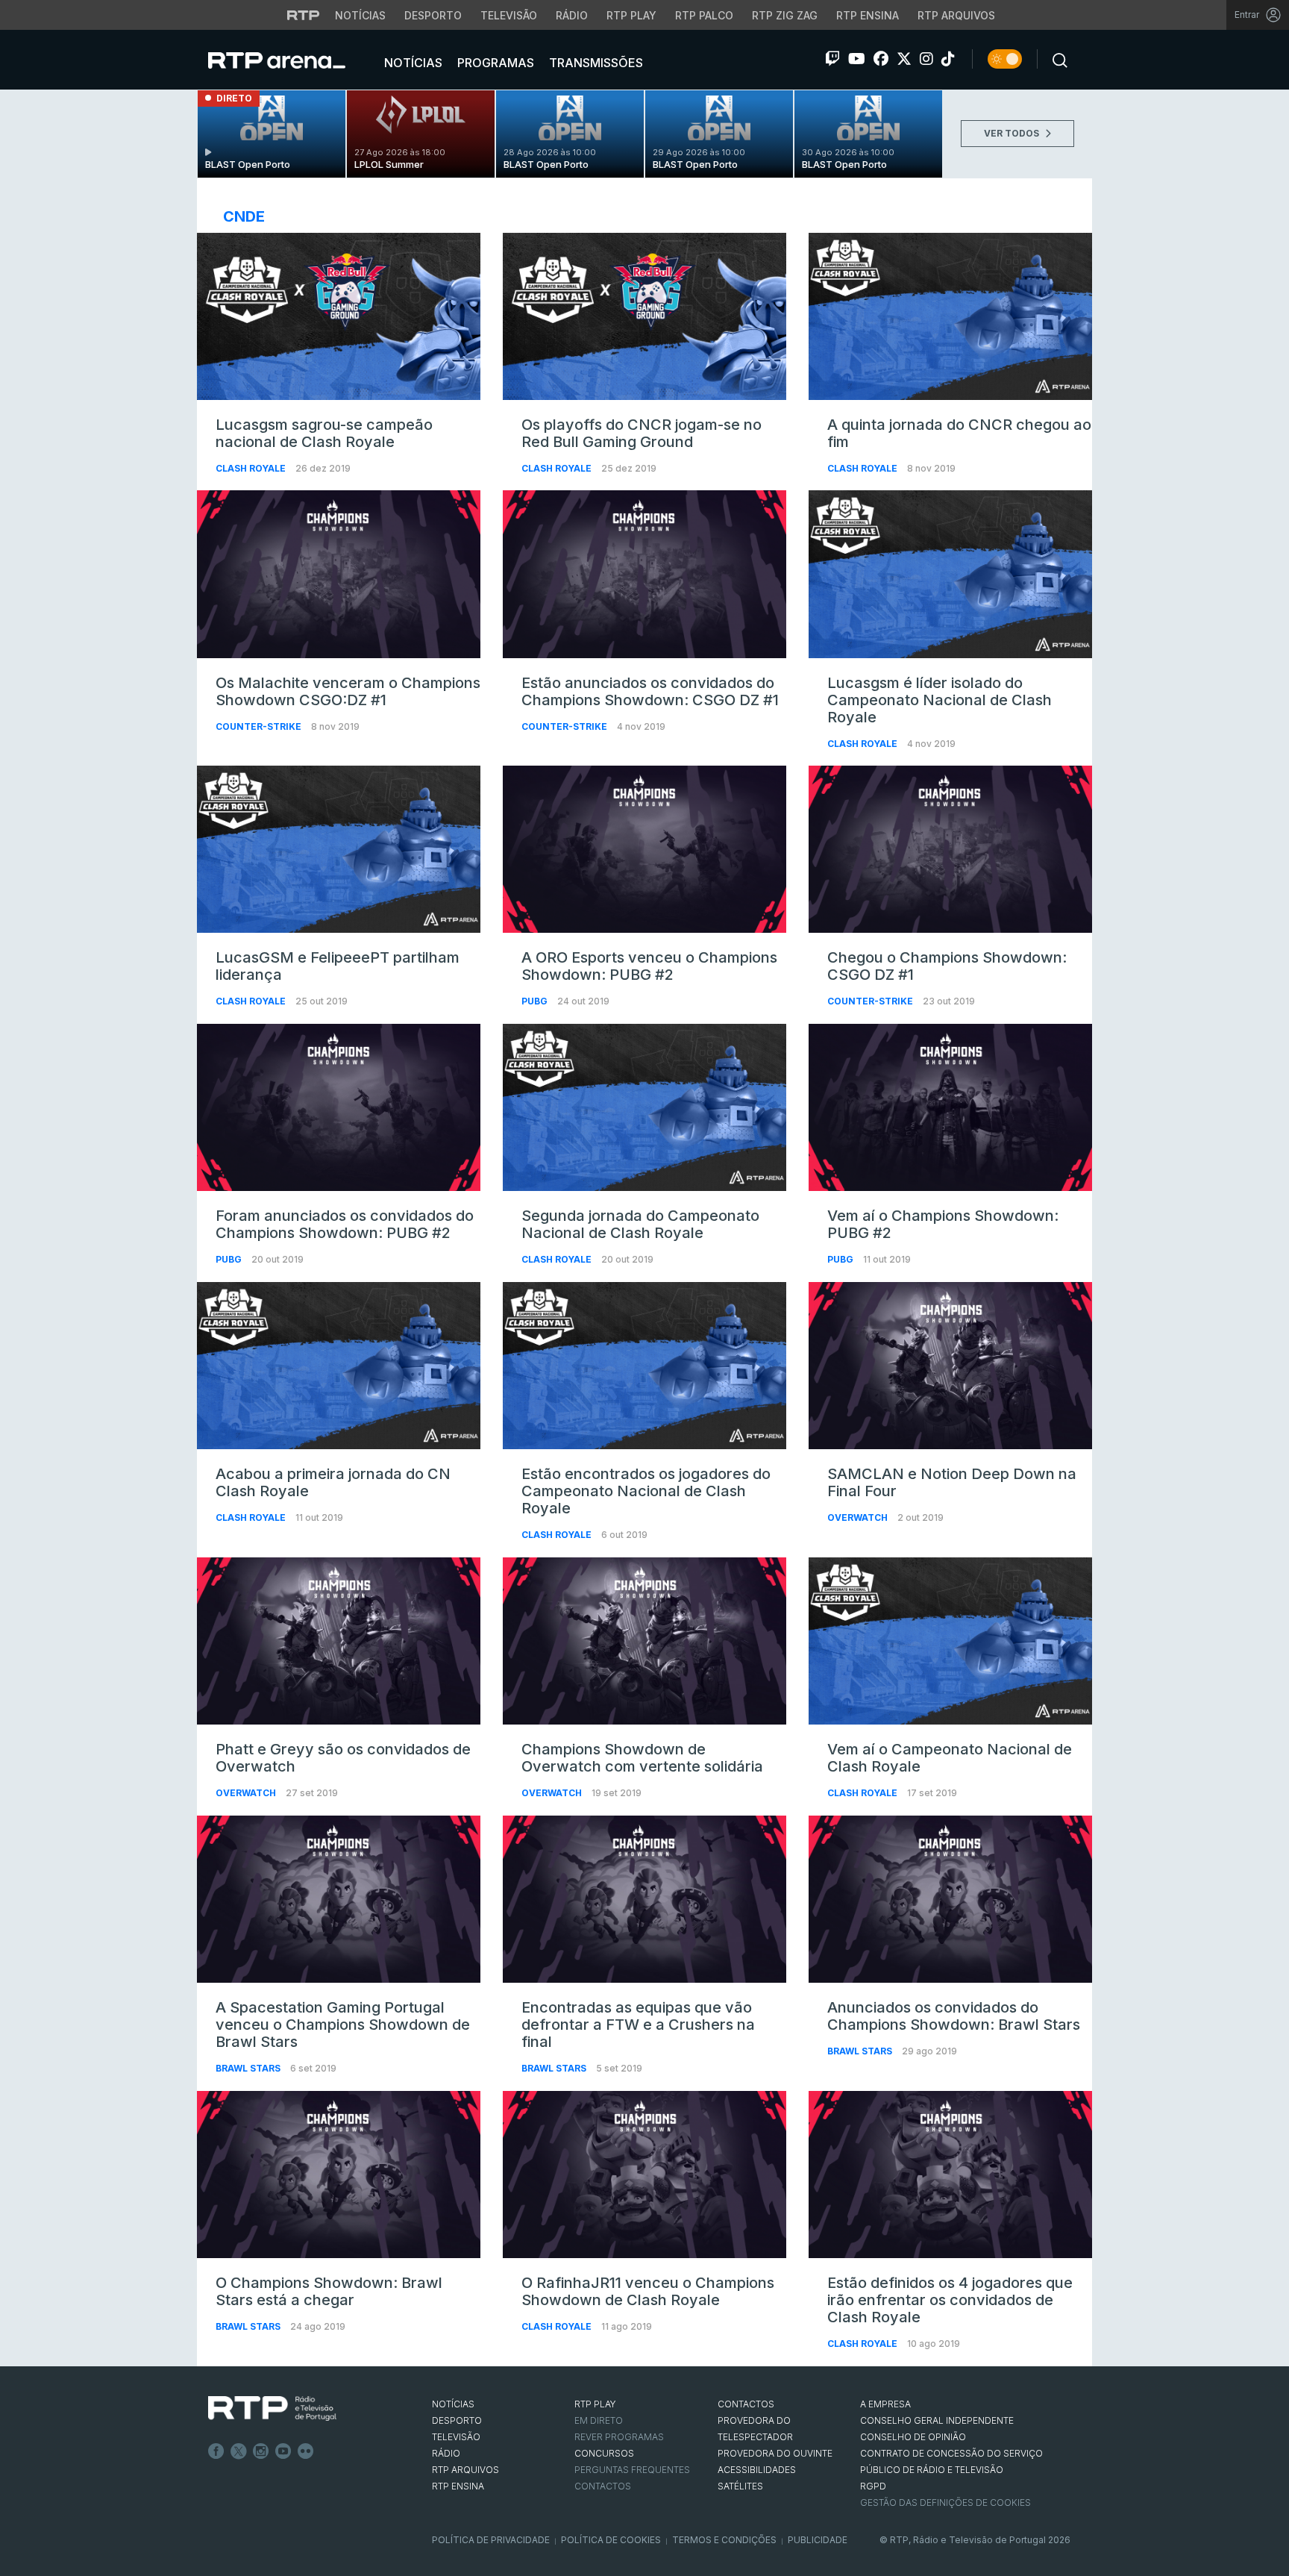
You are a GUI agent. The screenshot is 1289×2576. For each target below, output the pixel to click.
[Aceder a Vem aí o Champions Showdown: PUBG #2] (950, 1107)
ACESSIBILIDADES (757, 2470)
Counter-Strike (260, 726)
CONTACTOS (746, 2404)
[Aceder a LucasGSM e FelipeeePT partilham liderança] (339, 849)
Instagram (261, 2451)
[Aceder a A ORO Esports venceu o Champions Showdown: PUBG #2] (644, 849)
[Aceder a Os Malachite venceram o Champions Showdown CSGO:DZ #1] (339, 574)
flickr (306, 2451)
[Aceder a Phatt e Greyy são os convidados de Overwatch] (339, 1641)
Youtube (283, 2451)
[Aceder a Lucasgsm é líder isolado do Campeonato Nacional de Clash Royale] (950, 574)
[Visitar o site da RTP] (304, 15)
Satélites (740, 2486)
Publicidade (818, 2540)
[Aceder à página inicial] (292, 60)
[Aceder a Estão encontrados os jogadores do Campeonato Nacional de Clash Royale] (644, 1366)
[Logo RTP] (272, 2409)
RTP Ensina (868, 15)
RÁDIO (446, 2453)
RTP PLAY (595, 2404)
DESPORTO (457, 2420)
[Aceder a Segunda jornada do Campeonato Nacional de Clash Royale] (644, 1107)
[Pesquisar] (1056, 59)
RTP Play (631, 15)
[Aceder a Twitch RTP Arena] (832, 59)
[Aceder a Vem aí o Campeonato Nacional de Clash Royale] (950, 1641)
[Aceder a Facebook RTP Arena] (881, 59)
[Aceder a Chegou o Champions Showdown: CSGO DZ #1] (950, 849)
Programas (494, 63)
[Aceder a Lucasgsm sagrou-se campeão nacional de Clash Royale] (339, 316)
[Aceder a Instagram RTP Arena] (926, 59)
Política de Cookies (611, 2540)
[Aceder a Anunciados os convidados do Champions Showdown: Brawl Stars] (950, 1899)
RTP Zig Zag (785, 15)
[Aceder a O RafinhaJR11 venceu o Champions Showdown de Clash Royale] (644, 2175)
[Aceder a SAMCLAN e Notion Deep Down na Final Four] (950, 1366)
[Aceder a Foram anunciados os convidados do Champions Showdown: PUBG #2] (339, 1107)
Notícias (360, 15)
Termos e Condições (724, 2540)
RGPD (873, 2486)
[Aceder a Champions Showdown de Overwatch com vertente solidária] (644, 1641)
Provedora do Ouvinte (775, 2453)
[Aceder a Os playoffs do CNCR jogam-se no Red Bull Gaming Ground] (644, 316)
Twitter (239, 2451)
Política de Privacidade (491, 2540)
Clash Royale (252, 468)
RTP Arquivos (956, 15)
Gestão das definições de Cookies (945, 2502)
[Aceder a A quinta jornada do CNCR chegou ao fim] (950, 316)
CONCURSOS (604, 2453)
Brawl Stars (249, 2068)
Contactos (603, 2486)
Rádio (572, 15)
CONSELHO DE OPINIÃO (913, 2437)
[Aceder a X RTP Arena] (904, 59)
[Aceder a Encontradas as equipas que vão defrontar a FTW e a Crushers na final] (644, 1899)
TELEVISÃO (456, 2437)
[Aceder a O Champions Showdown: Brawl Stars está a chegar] (339, 2175)
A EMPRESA (885, 2404)
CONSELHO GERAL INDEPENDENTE (937, 2420)
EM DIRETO (599, 2420)
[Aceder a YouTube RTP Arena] (857, 59)
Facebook (216, 2451)
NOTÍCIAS (453, 2404)
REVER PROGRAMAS (619, 2437)
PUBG (536, 1001)
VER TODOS (1013, 133)
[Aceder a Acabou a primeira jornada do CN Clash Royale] (339, 1366)
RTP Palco (704, 15)
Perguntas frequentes (632, 2470)
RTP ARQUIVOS (465, 2470)
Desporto (433, 15)
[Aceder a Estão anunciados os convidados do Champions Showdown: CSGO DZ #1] (644, 574)
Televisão (509, 15)
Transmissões (595, 63)
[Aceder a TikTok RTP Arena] (948, 59)
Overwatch (859, 1517)
